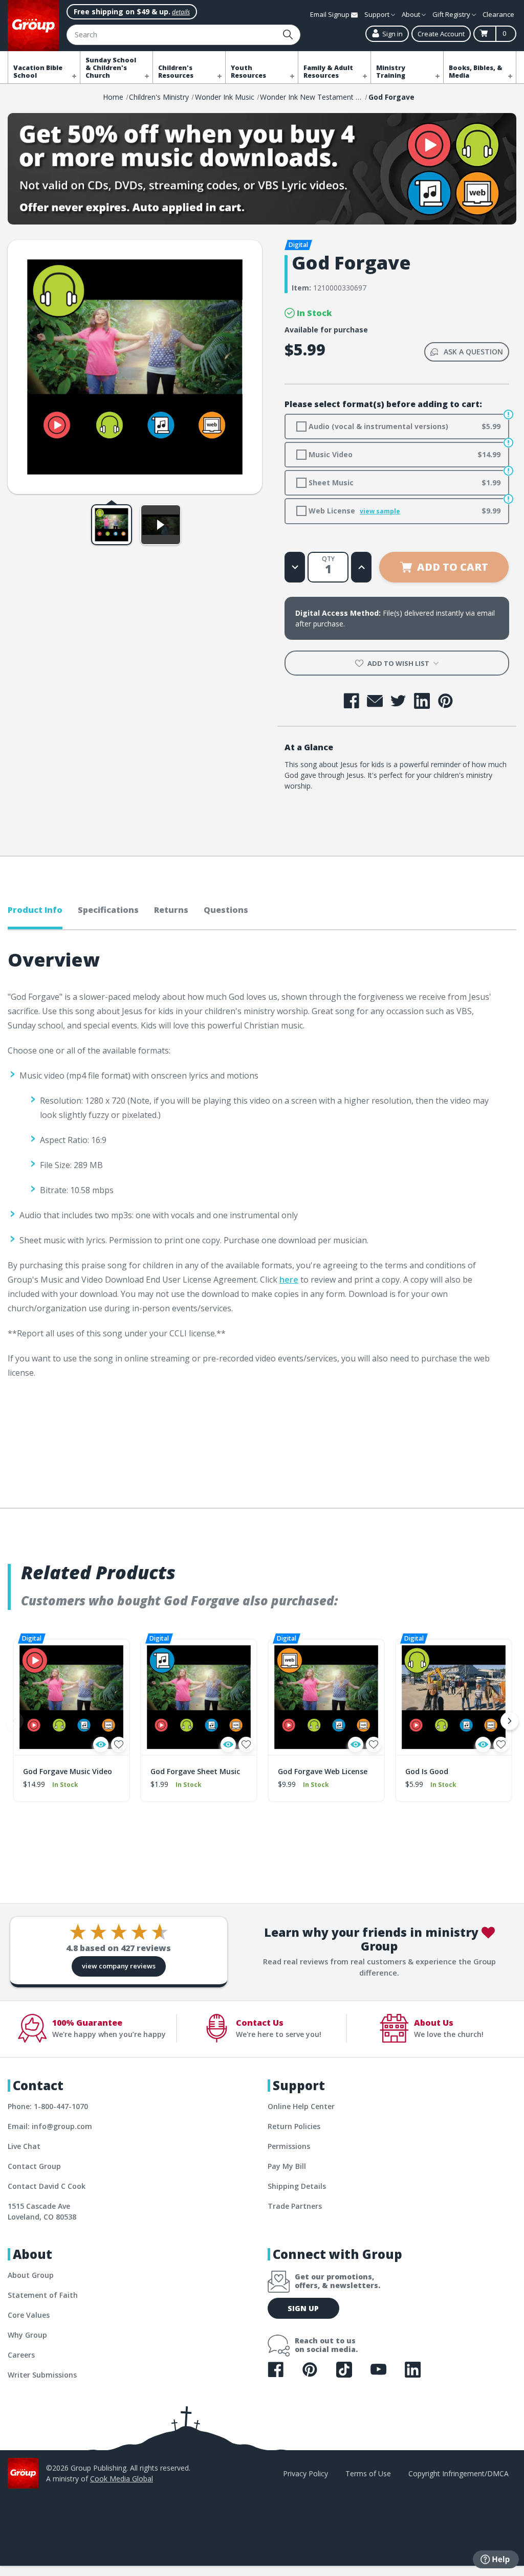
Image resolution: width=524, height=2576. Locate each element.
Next (510, 1721)
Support (378, 14)
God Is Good (427, 1771)
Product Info (35, 910)
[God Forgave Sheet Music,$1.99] (199, 1697)
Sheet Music (403, 483)
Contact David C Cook (47, 2186)
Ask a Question (473, 352)
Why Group (27, 2335)
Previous (14, 1721)
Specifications (108, 910)
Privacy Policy (305, 2473)
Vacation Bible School (38, 72)
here (289, 1280)
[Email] (375, 701)
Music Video (403, 454)
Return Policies (294, 2126)
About (412, 14)
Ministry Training (391, 72)
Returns (171, 910)
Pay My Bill (287, 2166)
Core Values (29, 2315)
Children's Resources (176, 72)
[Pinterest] (445, 701)
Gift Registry (452, 14)
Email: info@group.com (50, 2126)
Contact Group (34, 2166)
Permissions (289, 2146)
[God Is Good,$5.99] (454, 1697)
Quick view (101, 1744)
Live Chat (24, 2146)
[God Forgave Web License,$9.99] (326, 1697)
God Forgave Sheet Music (195, 1771)
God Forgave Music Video (68, 1771)
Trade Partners (295, 2206)
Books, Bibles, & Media (476, 72)
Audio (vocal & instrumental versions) (403, 426)
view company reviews (119, 1966)
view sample (380, 511)
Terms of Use (368, 2473)
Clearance (498, 14)
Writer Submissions (42, 2375)
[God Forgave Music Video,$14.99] (71, 1697)
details (181, 12)
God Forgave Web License (323, 1771)
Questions (226, 910)
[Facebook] (351, 701)
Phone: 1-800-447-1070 (48, 2106)
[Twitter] (398, 701)
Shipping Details (297, 2186)
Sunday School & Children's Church (111, 68)
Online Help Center (301, 2106)
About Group (31, 2275)
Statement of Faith (43, 2295)
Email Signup (331, 14)
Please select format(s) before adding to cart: (383, 404)
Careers (21, 2355)
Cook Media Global (122, 2479)
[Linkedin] (422, 701)
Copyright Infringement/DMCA (458, 2473)
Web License (403, 511)
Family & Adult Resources (328, 72)
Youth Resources (248, 72)
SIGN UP (303, 2308)
